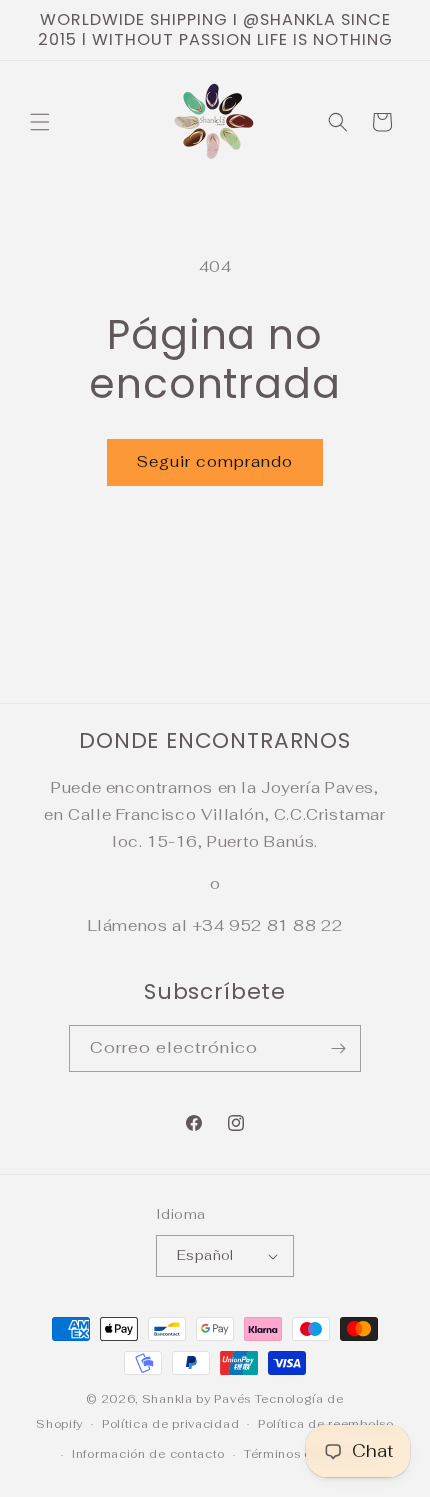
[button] (40, 122)
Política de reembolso (326, 1424)
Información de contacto (148, 1454)
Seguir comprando (215, 461)
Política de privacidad (170, 1424)
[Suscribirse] (338, 1048)
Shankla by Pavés (196, 1399)
